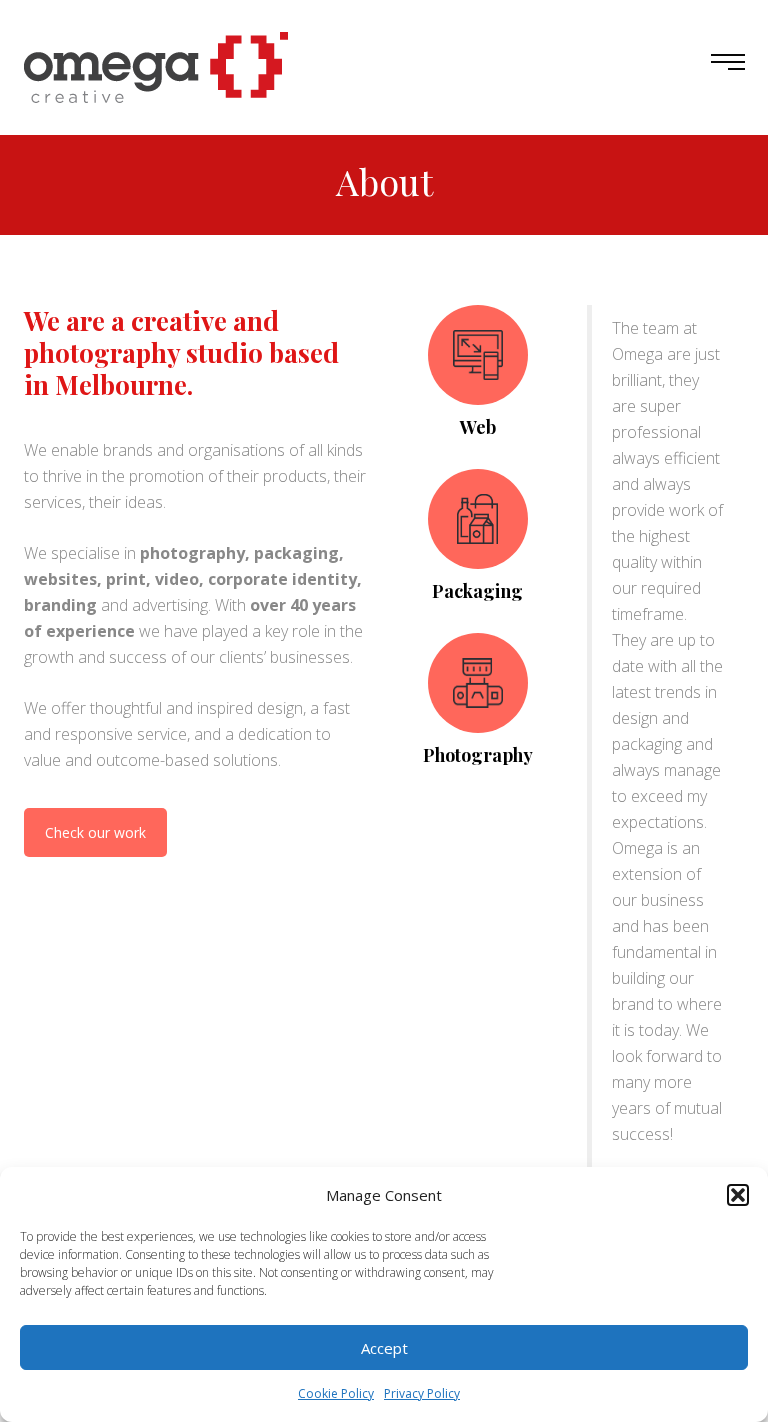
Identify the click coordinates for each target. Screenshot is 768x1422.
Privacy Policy (422, 1393)
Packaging (477, 591)
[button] (738, 1195)
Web (478, 427)
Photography (478, 755)
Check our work (95, 832)
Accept (384, 1348)
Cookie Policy (336, 1393)
